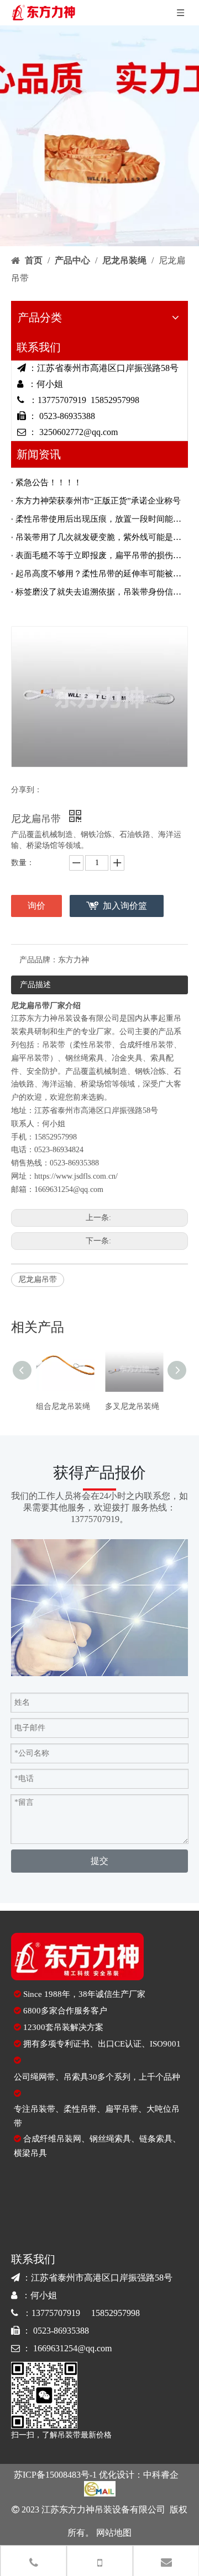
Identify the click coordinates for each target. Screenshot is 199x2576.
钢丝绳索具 (85, 1058)
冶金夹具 (127, 1058)
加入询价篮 (125, 906)
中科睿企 (161, 2475)
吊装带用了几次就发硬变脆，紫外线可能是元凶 (99, 537)
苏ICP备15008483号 (52, 2475)
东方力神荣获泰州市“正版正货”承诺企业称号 (98, 501)
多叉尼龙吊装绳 (132, 1406)
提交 (99, 1861)
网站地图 (113, 2533)
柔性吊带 (80, 2109)
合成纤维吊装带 (146, 1045)
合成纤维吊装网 (52, 2139)
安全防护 (42, 1071)
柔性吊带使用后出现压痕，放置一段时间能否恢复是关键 (99, 519)
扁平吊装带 (30, 1058)
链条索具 (156, 2139)
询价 (36, 906)
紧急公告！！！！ (49, 483)
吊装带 (54, 1045)
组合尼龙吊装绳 (63, 1406)
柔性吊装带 (92, 1045)
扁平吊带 (122, 2109)
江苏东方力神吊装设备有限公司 (65, 1018)
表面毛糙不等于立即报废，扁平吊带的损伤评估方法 (99, 555)
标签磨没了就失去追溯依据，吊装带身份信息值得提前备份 (99, 592)
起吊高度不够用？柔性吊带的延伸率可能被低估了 (99, 574)
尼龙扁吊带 (38, 1279)
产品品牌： (39, 960)
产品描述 (35, 985)
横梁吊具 (30, 2153)
